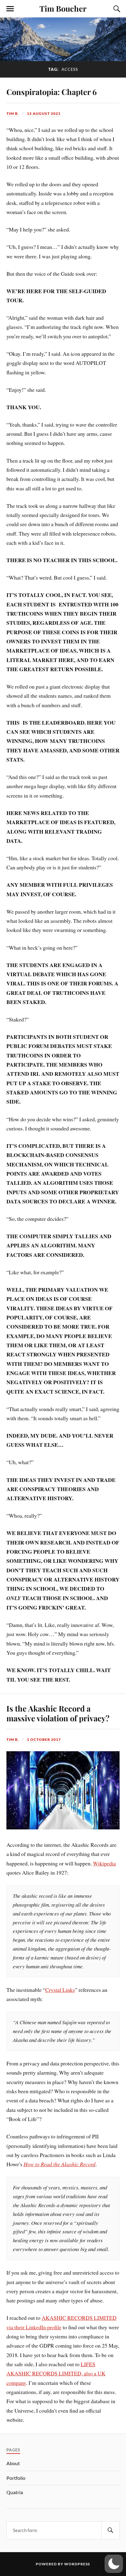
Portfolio (16, 2478)
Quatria (15, 2492)
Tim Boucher (63, 8)
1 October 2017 (44, 1739)
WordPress (77, 2564)
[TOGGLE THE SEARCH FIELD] (116, 9)
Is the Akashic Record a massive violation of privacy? (58, 1713)
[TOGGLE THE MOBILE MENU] (10, 9)
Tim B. (13, 113)
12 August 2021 (44, 113)
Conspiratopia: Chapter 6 (52, 92)
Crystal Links (60, 1990)
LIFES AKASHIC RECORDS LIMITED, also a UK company (56, 2373)
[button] (114, 2564)
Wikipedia (104, 1863)
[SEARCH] (110, 2530)
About (13, 2463)
